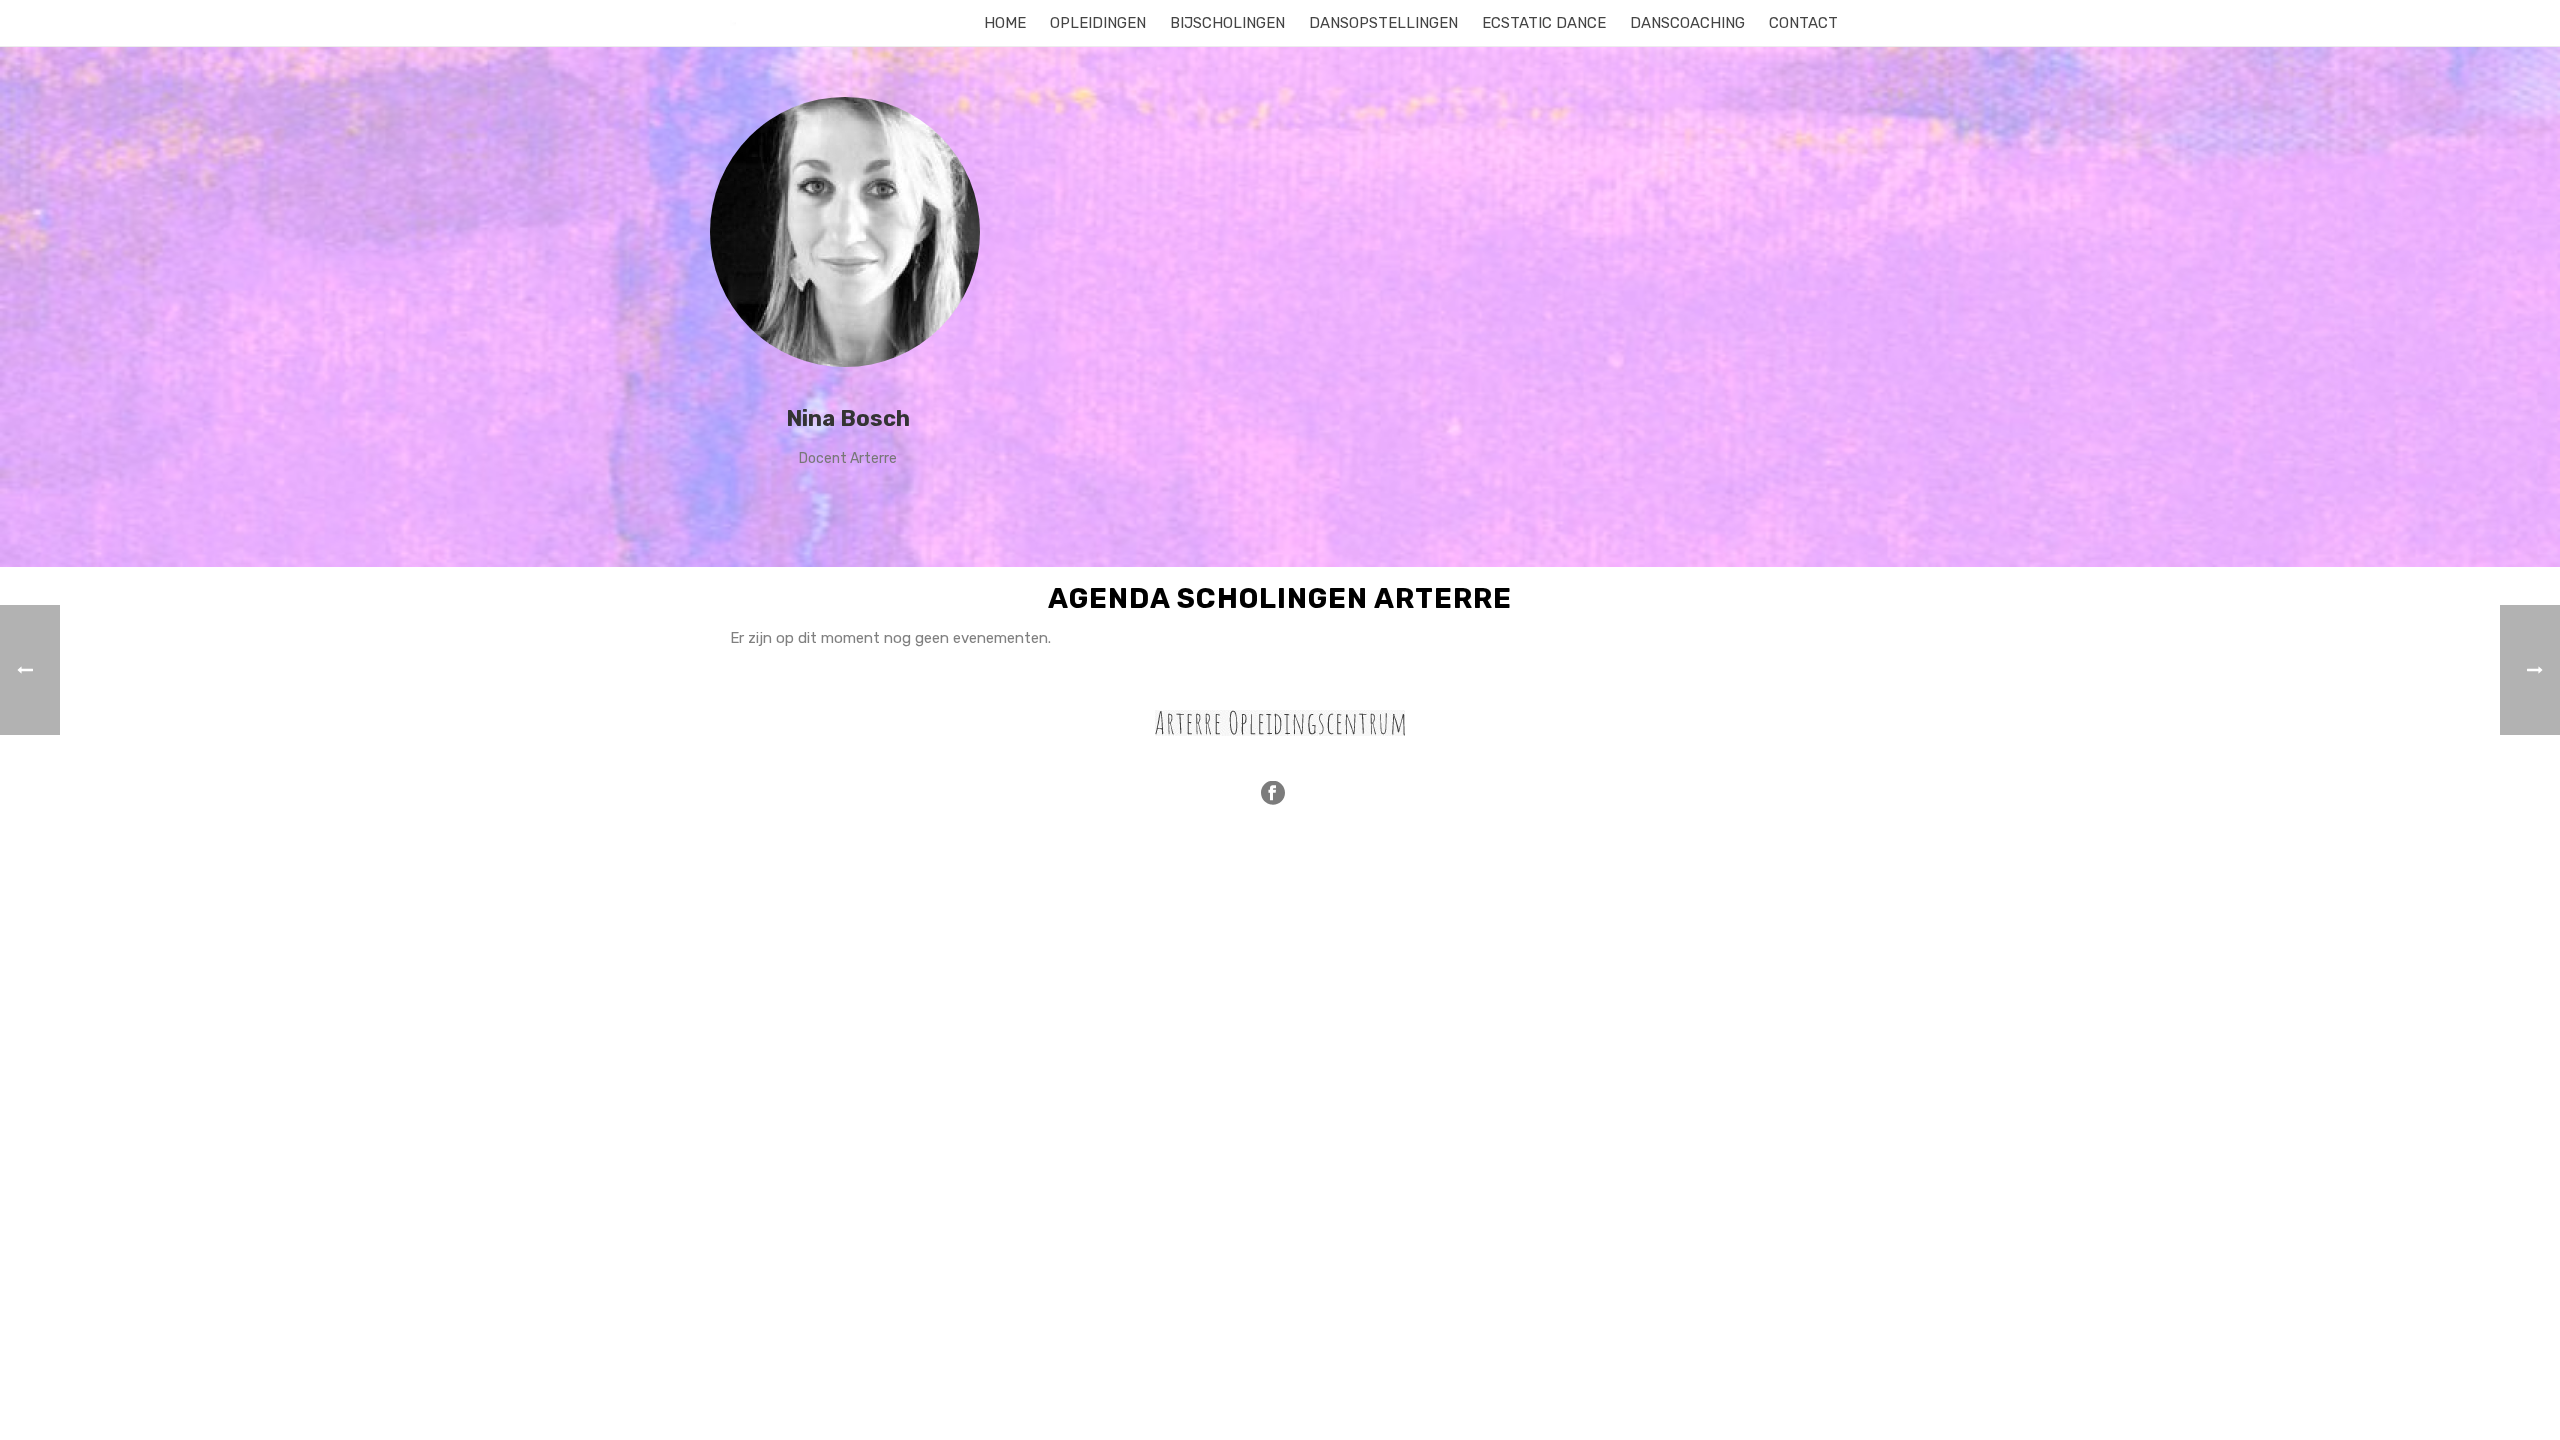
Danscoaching (1687, 23)
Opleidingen (1098, 23)
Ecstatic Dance (1544, 23)
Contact (1803, 23)
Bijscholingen (1227, 23)
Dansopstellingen (1383, 23)
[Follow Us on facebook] (1273, 794)
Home (1005, 23)
